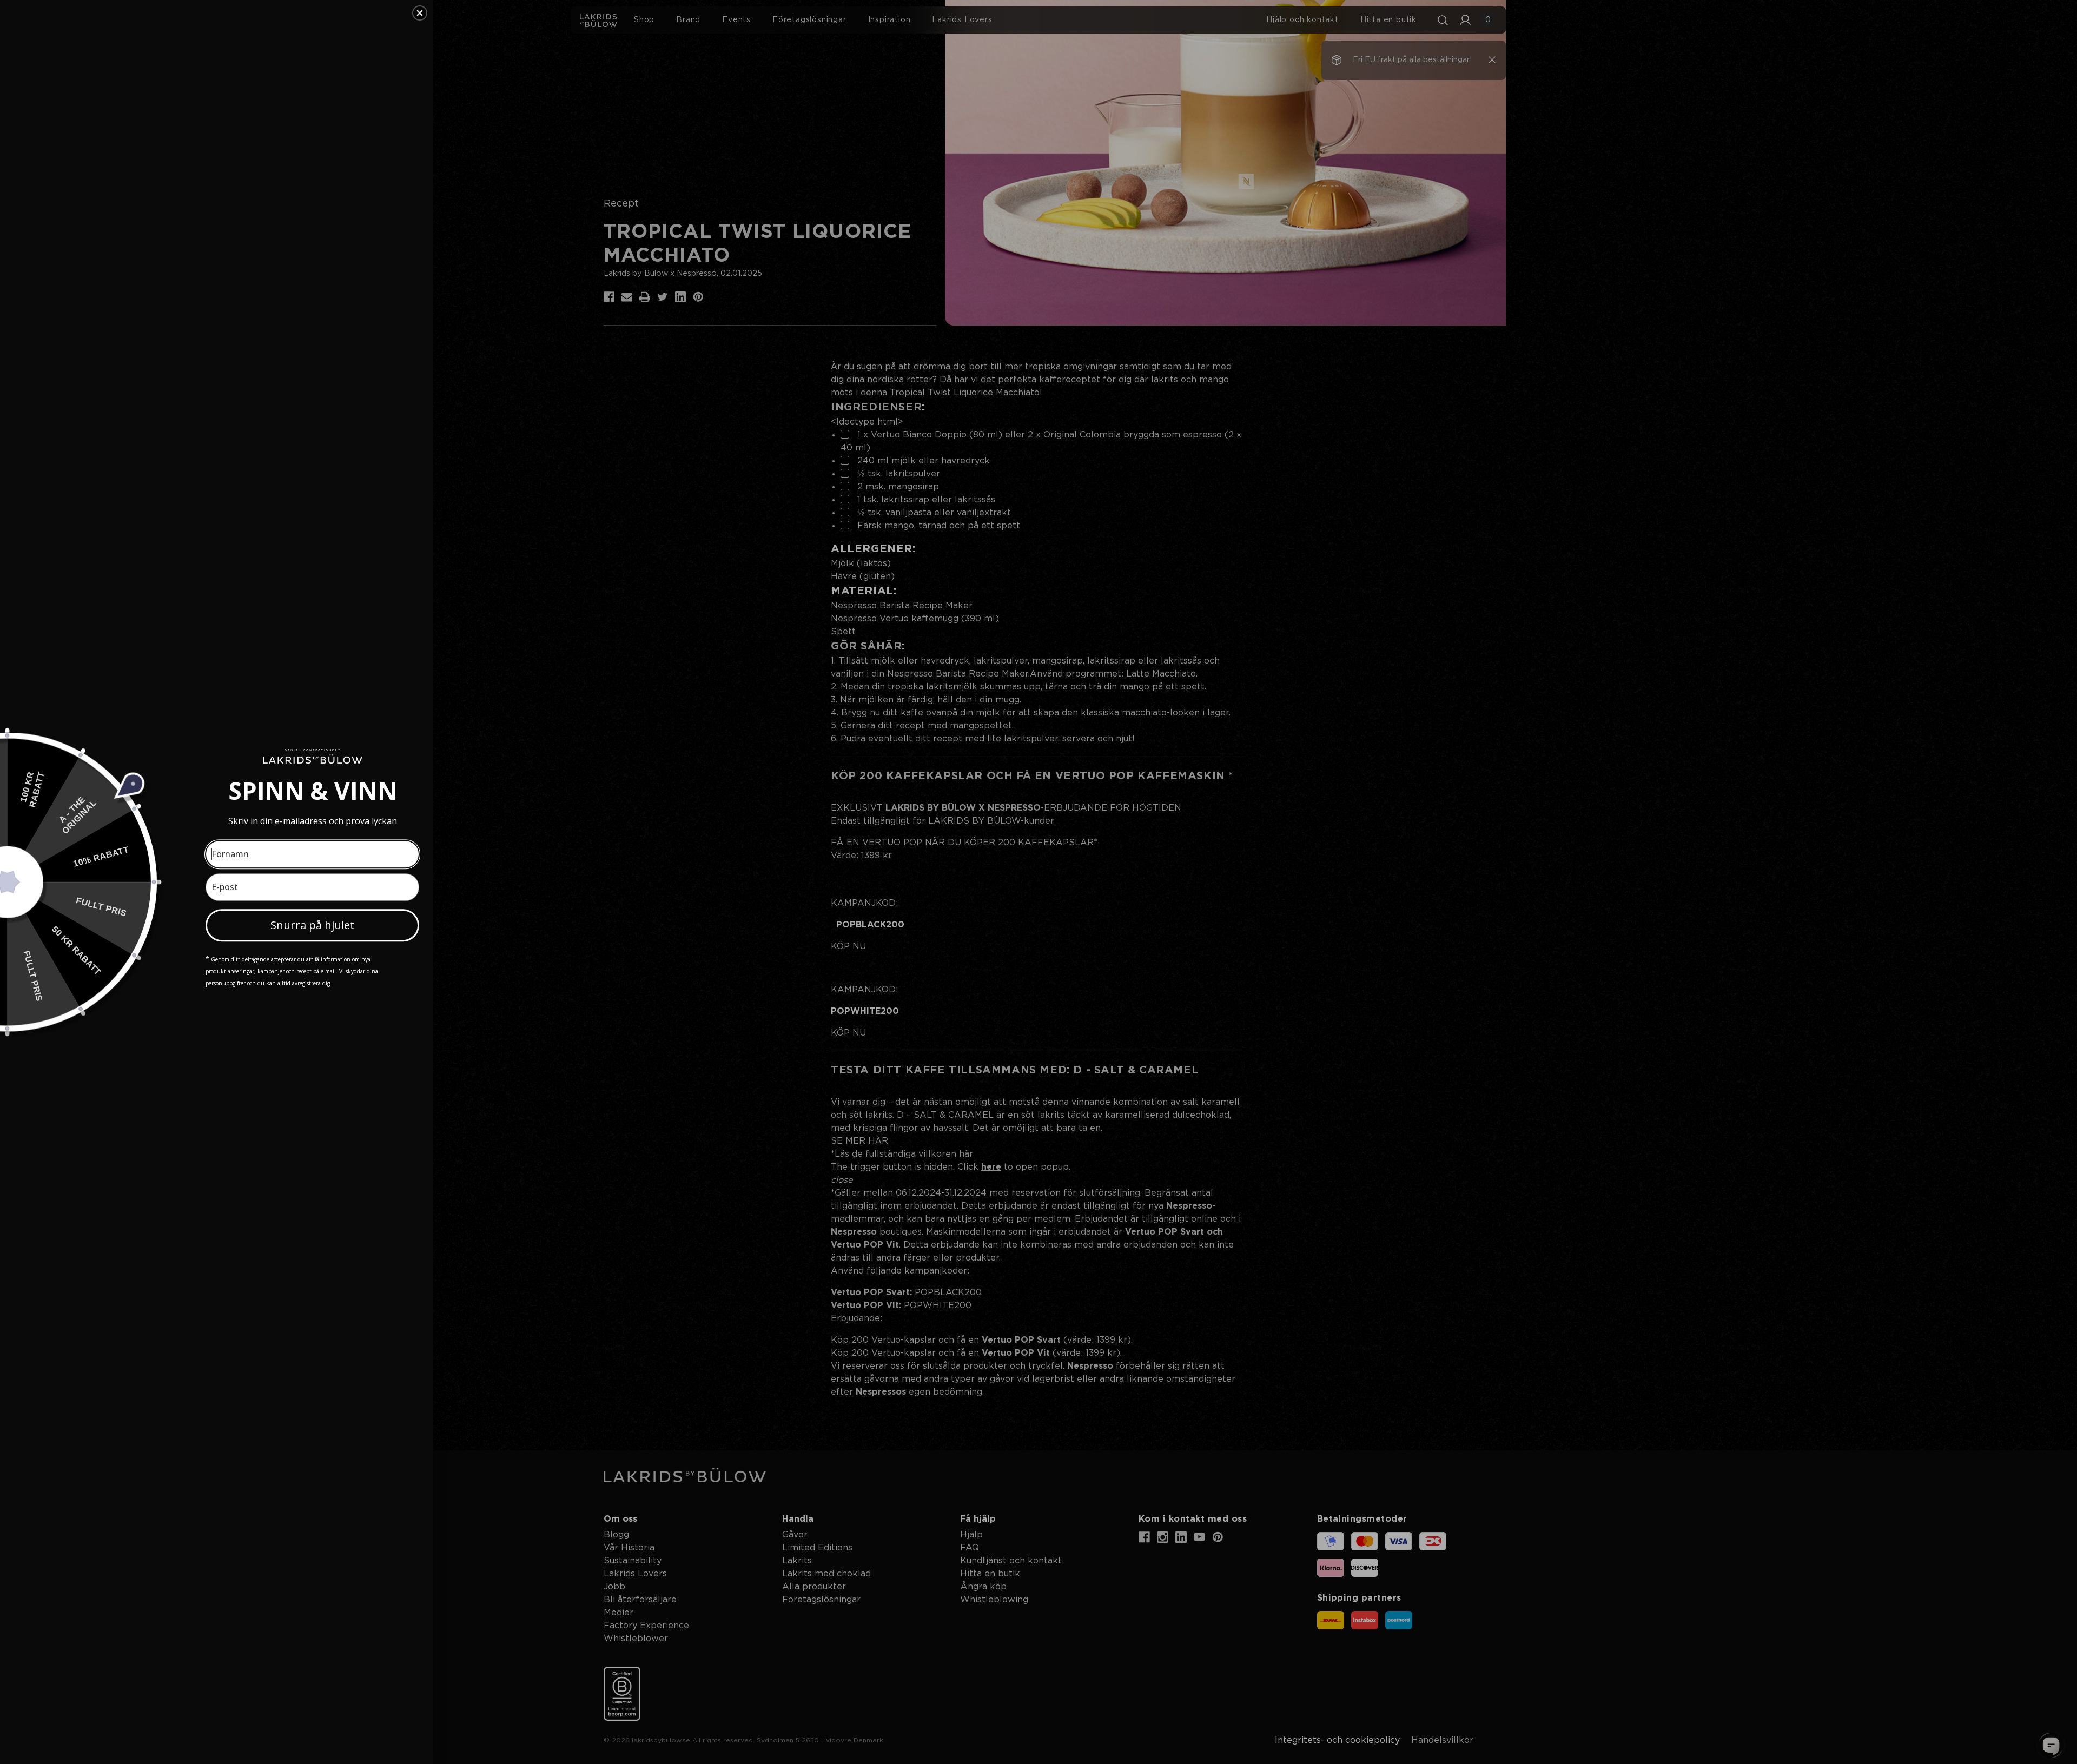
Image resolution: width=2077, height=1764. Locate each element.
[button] (420, 13)
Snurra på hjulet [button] (312, 925)
